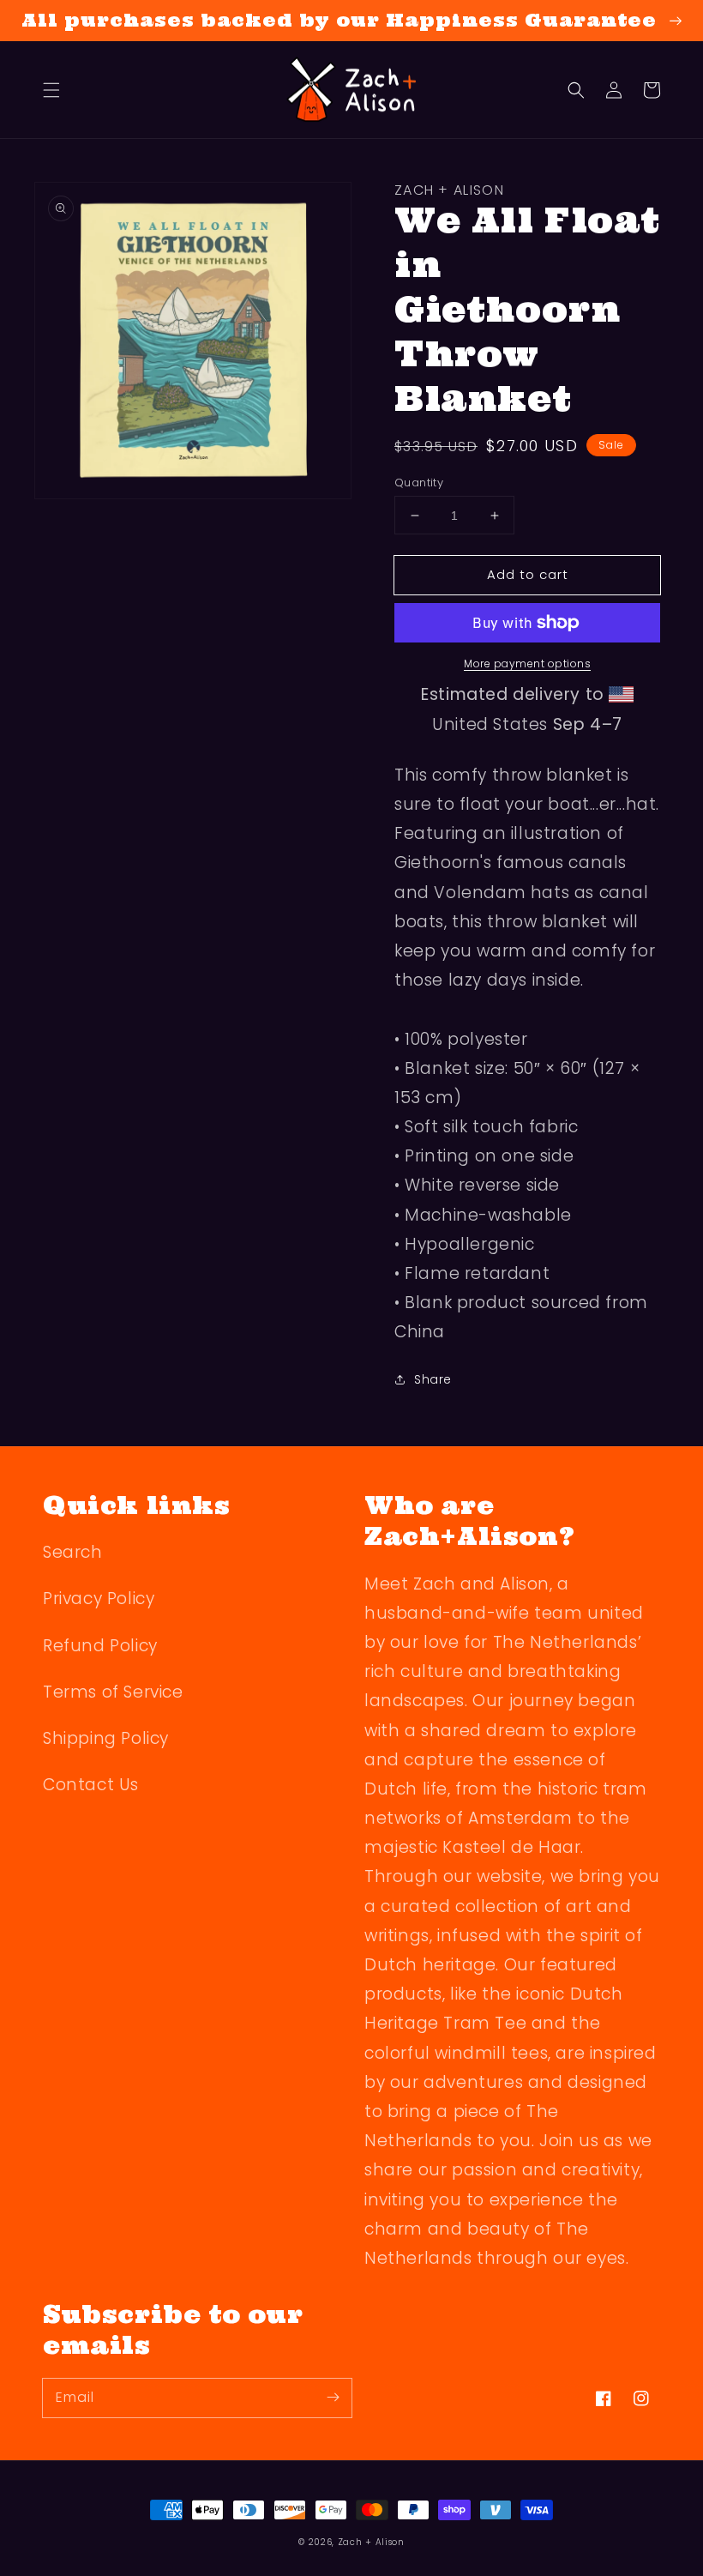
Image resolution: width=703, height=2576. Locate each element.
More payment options (527, 664)
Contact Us (91, 1785)
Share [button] (433, 1379)
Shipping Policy (106, 1738)
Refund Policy (100, 1646)
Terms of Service (113, 1692)
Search (73, 1552)
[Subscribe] (333, 2398)
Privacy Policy (99, 1599)
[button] (51, 90)
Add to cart (528, 574)
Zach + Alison (371, 2542)
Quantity (419, 483)
